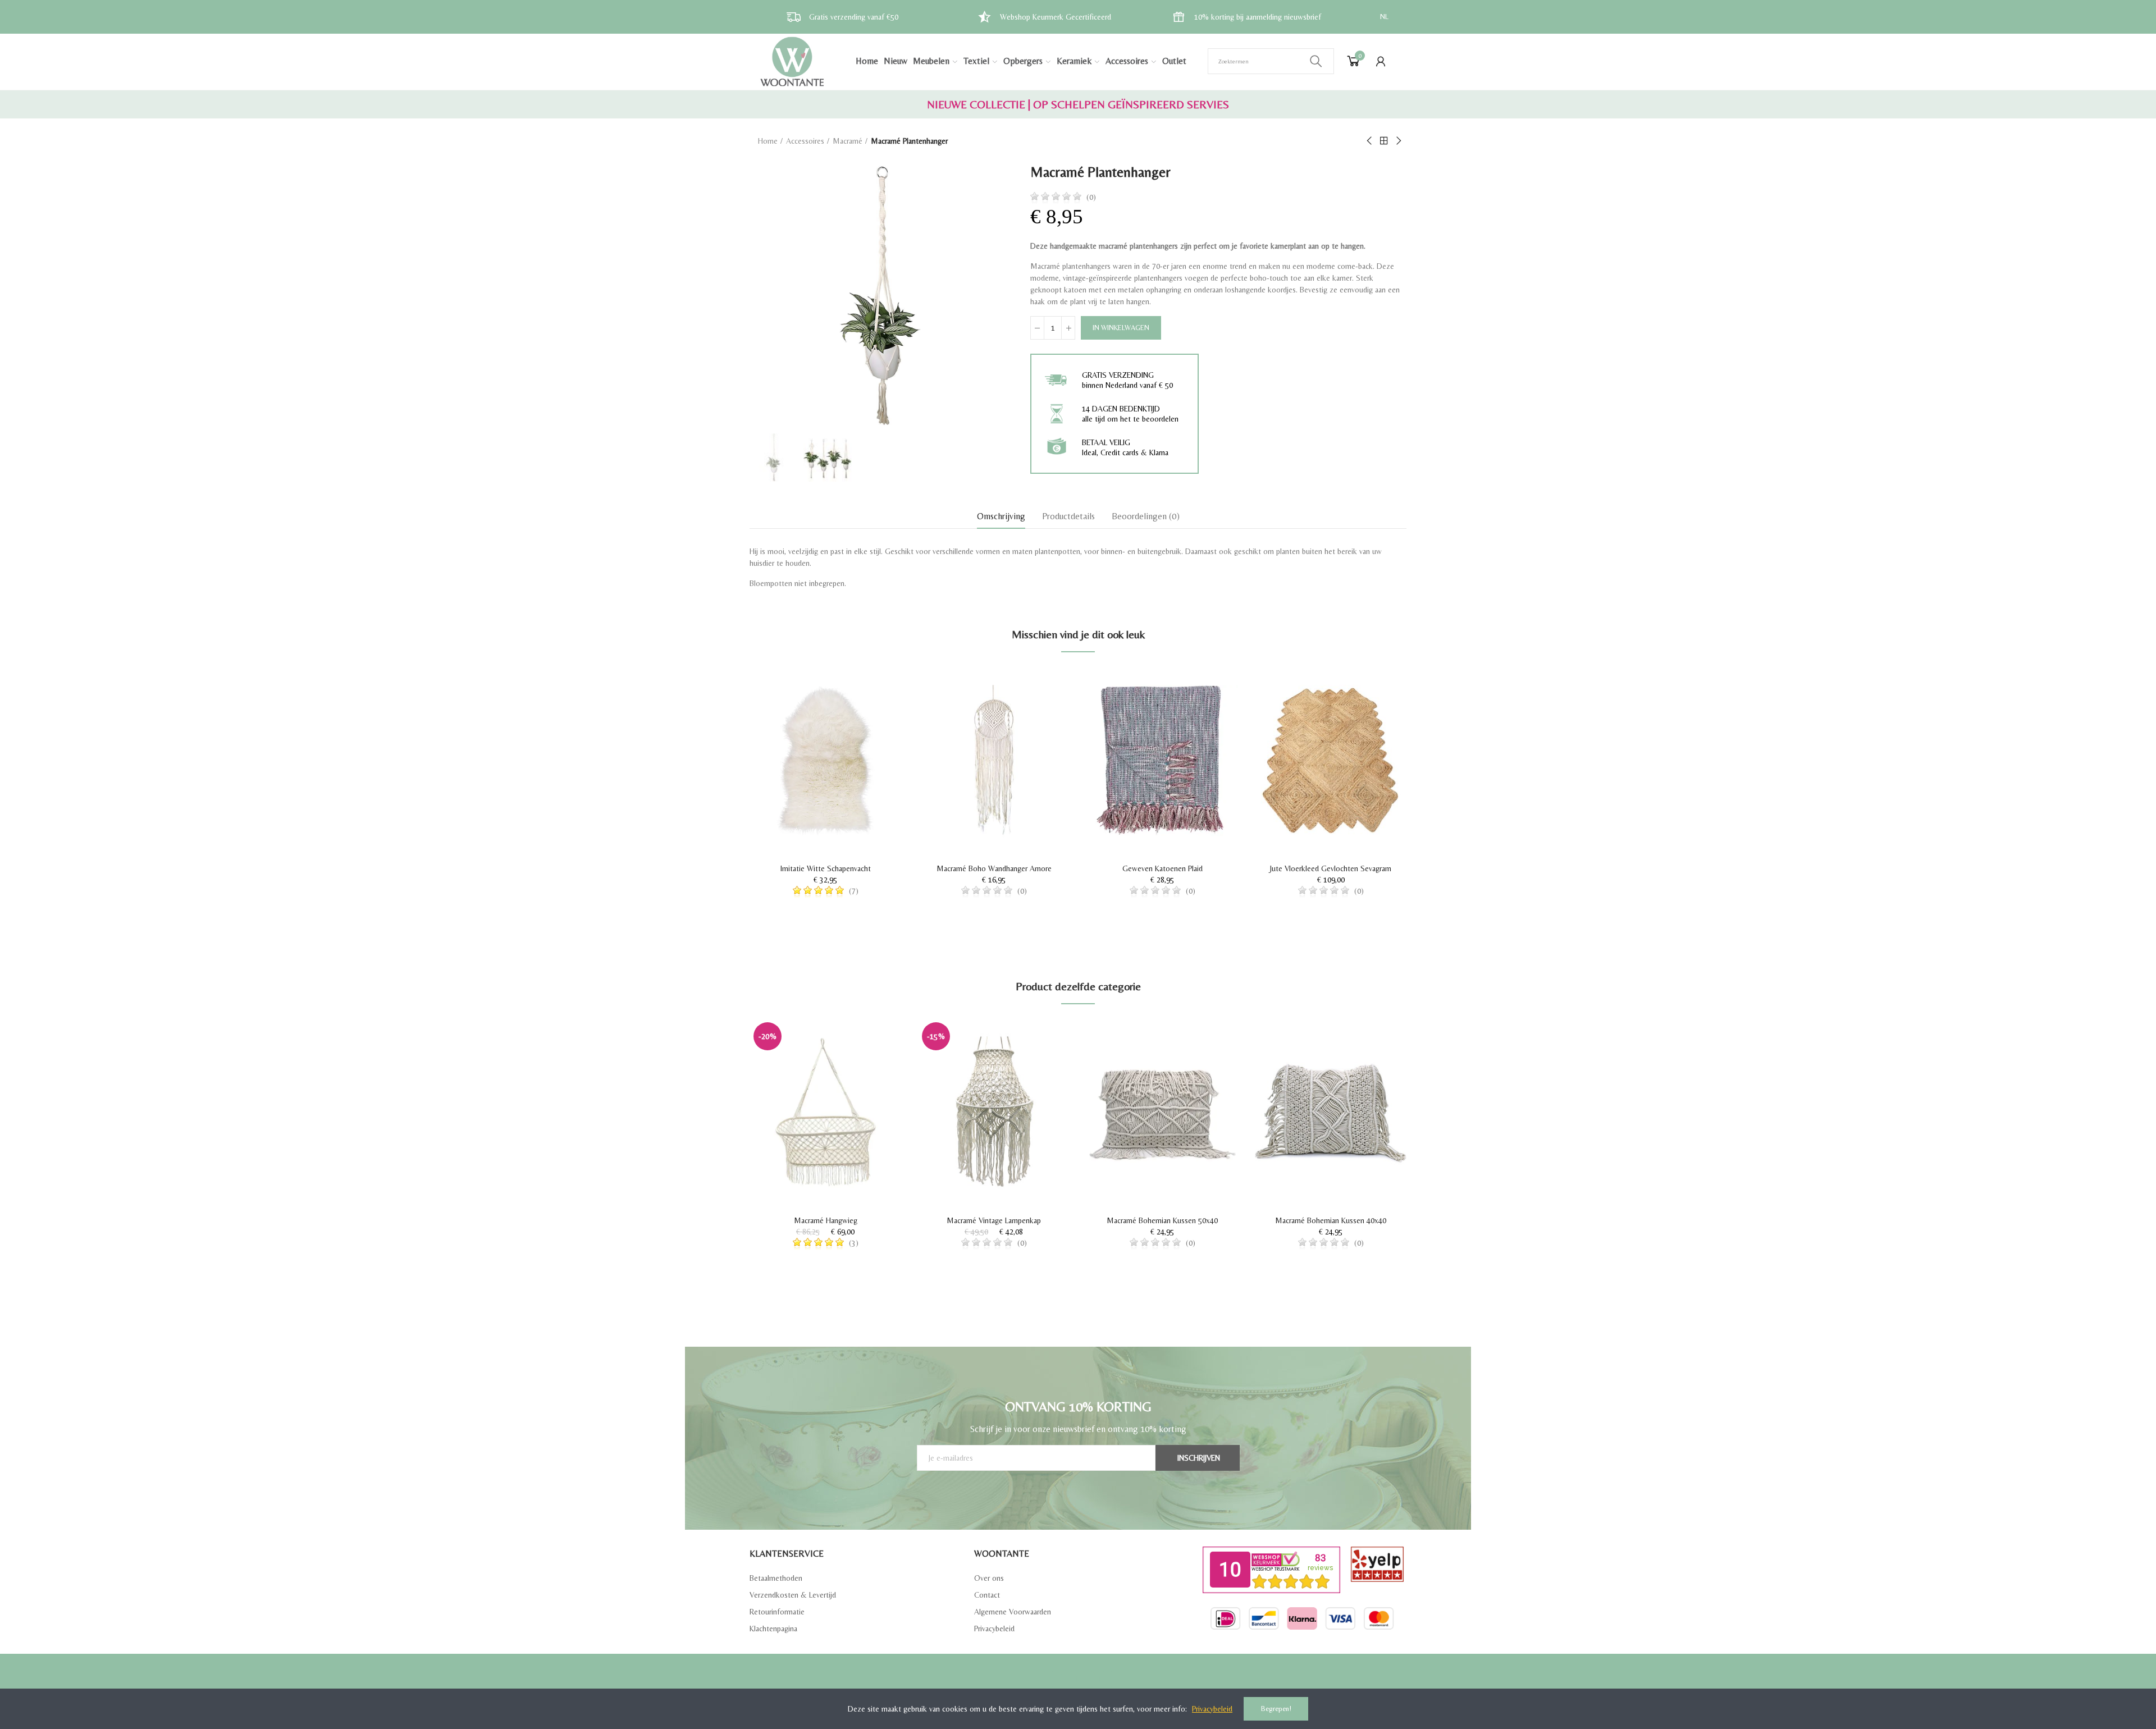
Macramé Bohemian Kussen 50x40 (1162, 1220)
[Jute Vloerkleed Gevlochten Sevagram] (1331, 760)
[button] (719, 1163)
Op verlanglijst (873, 686)
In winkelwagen (1121, 328)
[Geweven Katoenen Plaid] (1162, 760)
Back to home (1384, 141)
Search (1316, 61)
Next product (1398, 141)
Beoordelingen (1146, 516)
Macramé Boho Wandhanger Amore (994, 868)
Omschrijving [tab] (1001, 516)
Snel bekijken (873, 708)
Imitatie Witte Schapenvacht (826, 868)
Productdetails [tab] (1068, 516)
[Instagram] (1108, 1679)
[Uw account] (1381, 61)
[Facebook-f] (1049, 1679)
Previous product (1370, 141)
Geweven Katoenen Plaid (1162, 868)
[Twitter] (1068, 1679)
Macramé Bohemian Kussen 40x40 (1331, 1220)
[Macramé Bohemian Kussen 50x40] (1162, 1112)
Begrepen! (1276, 1709)
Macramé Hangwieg (826, 1220)
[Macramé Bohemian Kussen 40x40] (1331, 1112)
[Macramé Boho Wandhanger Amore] (994, 760)
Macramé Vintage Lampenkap (994, 1220)
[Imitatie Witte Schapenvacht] (825, 760)
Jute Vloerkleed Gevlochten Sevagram (1331, 868)
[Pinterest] (1088, 1679)
